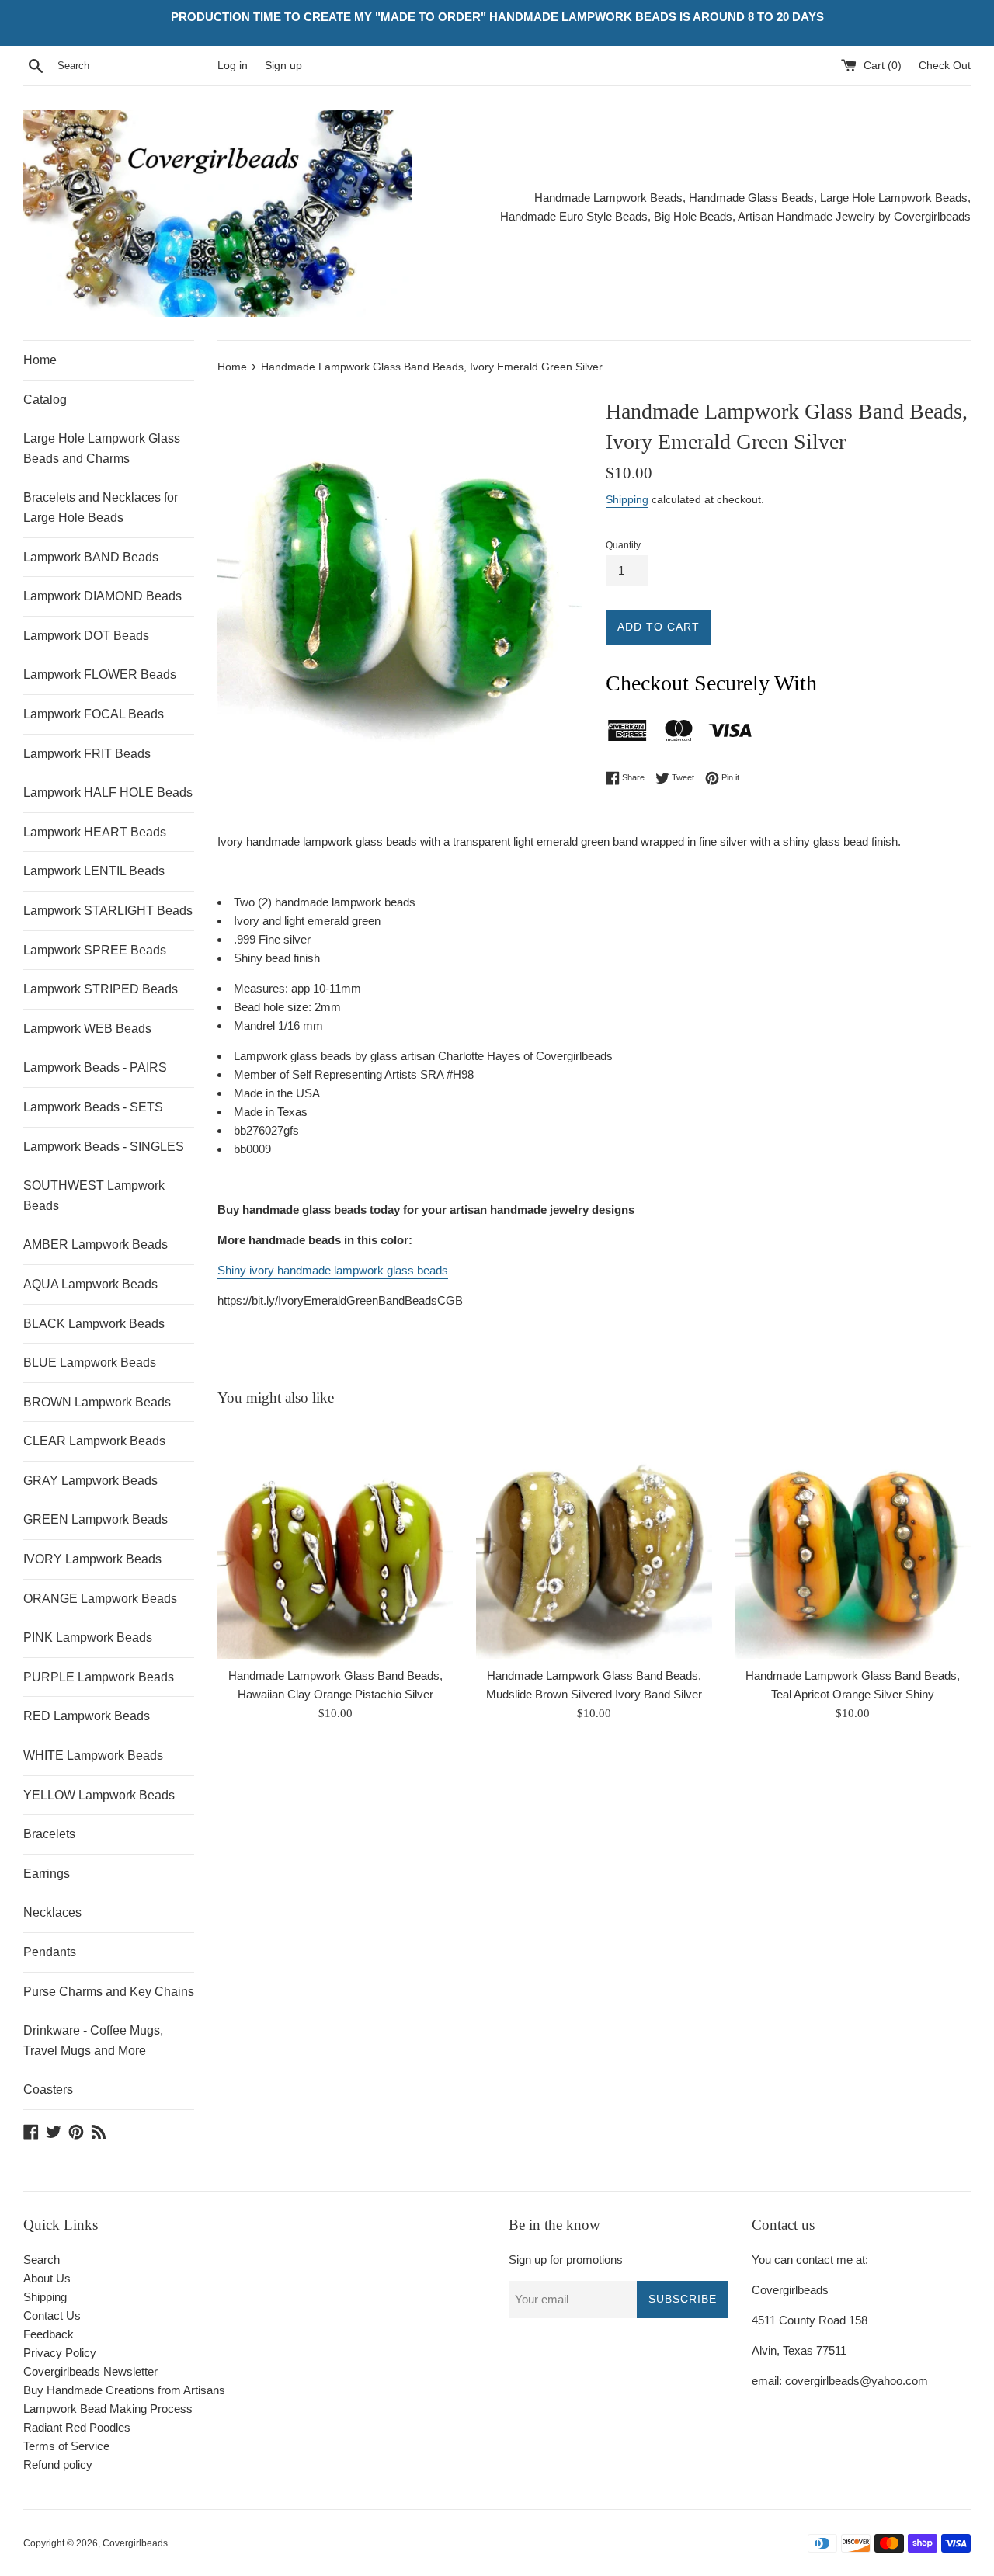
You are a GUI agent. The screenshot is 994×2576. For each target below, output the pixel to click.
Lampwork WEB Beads (87, 1029)
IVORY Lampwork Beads (92, 1559)
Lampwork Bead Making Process (108, 2409)
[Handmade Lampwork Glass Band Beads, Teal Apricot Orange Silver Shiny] (853, 1540)
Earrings (47, 1874)
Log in (233, 66)
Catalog (45, 400)
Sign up (283, 66)
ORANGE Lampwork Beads (100, 1599)
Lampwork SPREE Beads (95, 950)
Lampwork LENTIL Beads (94, 871)
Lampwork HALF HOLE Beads (108, 793)
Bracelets (49, 1834)
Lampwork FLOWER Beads (100, 674)
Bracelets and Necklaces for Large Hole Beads (101, 508)
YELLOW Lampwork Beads (99, 1795)
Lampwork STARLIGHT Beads (108, 911)
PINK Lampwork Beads (88, 1637)
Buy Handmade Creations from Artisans (124, 2390)
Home (40, 360)
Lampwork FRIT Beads (87, 754)
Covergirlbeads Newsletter (90, 2371)
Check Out (945, 66)
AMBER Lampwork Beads (96, 1245)
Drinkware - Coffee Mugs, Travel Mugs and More (93, 2041)
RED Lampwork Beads (87, 1716)
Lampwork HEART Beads (95, 832)
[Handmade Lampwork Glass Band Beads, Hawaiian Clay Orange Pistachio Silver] (335, 1540)
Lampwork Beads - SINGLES (104, 1147)
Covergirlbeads (135, 2543)
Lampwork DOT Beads (86, 636)
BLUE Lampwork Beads (90, 1363)
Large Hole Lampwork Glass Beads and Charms (102, 448)
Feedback (49, 2334)
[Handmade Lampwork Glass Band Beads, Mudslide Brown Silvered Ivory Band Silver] (594, 1540)
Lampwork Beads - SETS (93, 1107)
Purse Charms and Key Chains (109, 1992)
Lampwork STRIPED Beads (101, 989)
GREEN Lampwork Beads (96, 1519)
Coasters (48, 2089)
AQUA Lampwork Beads (90, 1284)
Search (42, 2260)
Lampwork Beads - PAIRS (95, 1067)
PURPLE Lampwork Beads (99, 1677)
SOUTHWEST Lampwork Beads (94, 1196)
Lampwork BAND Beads (91, 557)
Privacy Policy (60, 2353)
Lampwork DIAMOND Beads (103, 596)
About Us (47, 2278)
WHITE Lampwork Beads (93, 1756)
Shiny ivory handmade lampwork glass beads (333, 1270)
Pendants (50, 1952)
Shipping (627, 499)
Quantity (623, 545)
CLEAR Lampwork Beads (94, 1441)
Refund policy (58, 2465)
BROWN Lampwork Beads (97, 1402)
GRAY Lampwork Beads (90, 1481)
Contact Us (52, 2315)
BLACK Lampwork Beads (94, 1324)
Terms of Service (66, 2446)
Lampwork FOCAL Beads (94, 714)
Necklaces (52, 1912)
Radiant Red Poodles (77, 2427)
